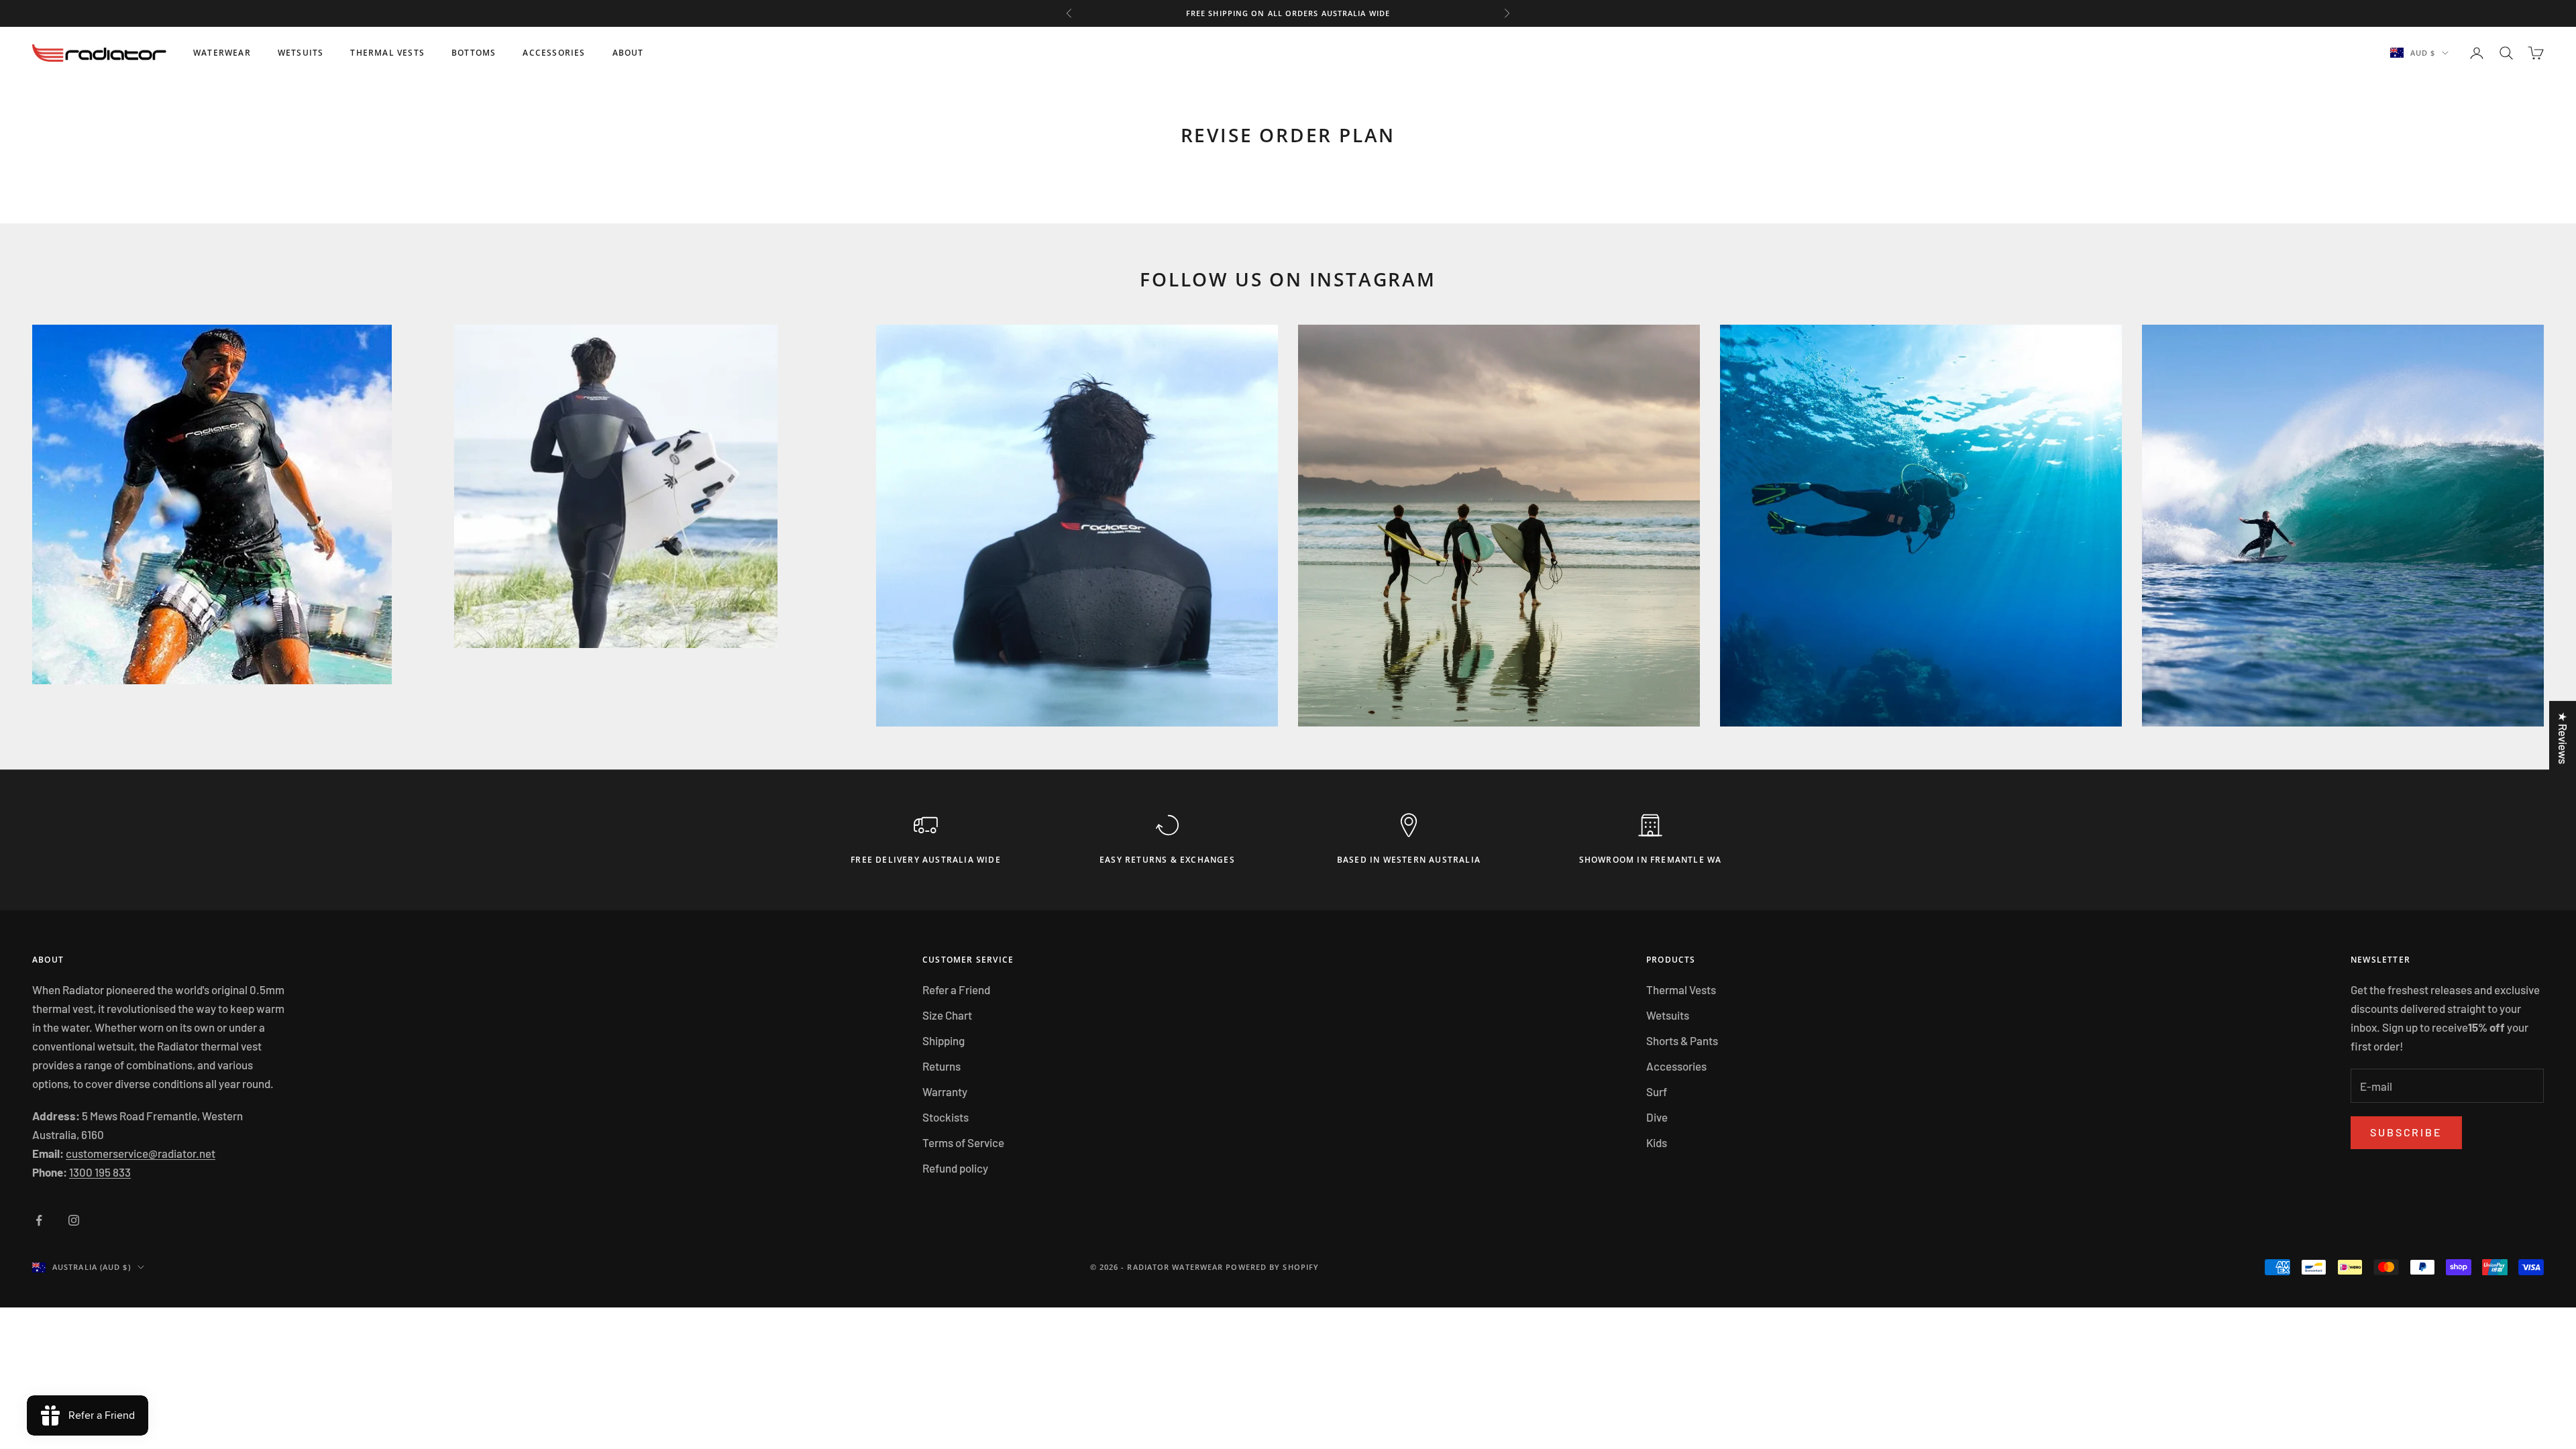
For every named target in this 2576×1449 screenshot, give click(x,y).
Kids (1657, 1142)
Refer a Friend (956, 989)
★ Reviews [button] (2563, 738)
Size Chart (947, 1015)
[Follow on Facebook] (39, 1220)
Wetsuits (301, 53)
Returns (942, 1066)
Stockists (946, 1117)
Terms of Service (963, 1142)
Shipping (944, 1040)
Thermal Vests (387, 53)
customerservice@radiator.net (141, 1153)
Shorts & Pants (1682, 1040)
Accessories (554, 53)
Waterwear (222, 53)
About (628, 53)
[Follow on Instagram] (74, 1220)
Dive (1657, 1117)
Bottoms (474, 53)
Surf (1657, 1091)
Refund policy (955, 1168)
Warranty (945, 1091)
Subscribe (2406, 1132)
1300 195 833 (100, 1172)
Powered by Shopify (1272, 1267)
